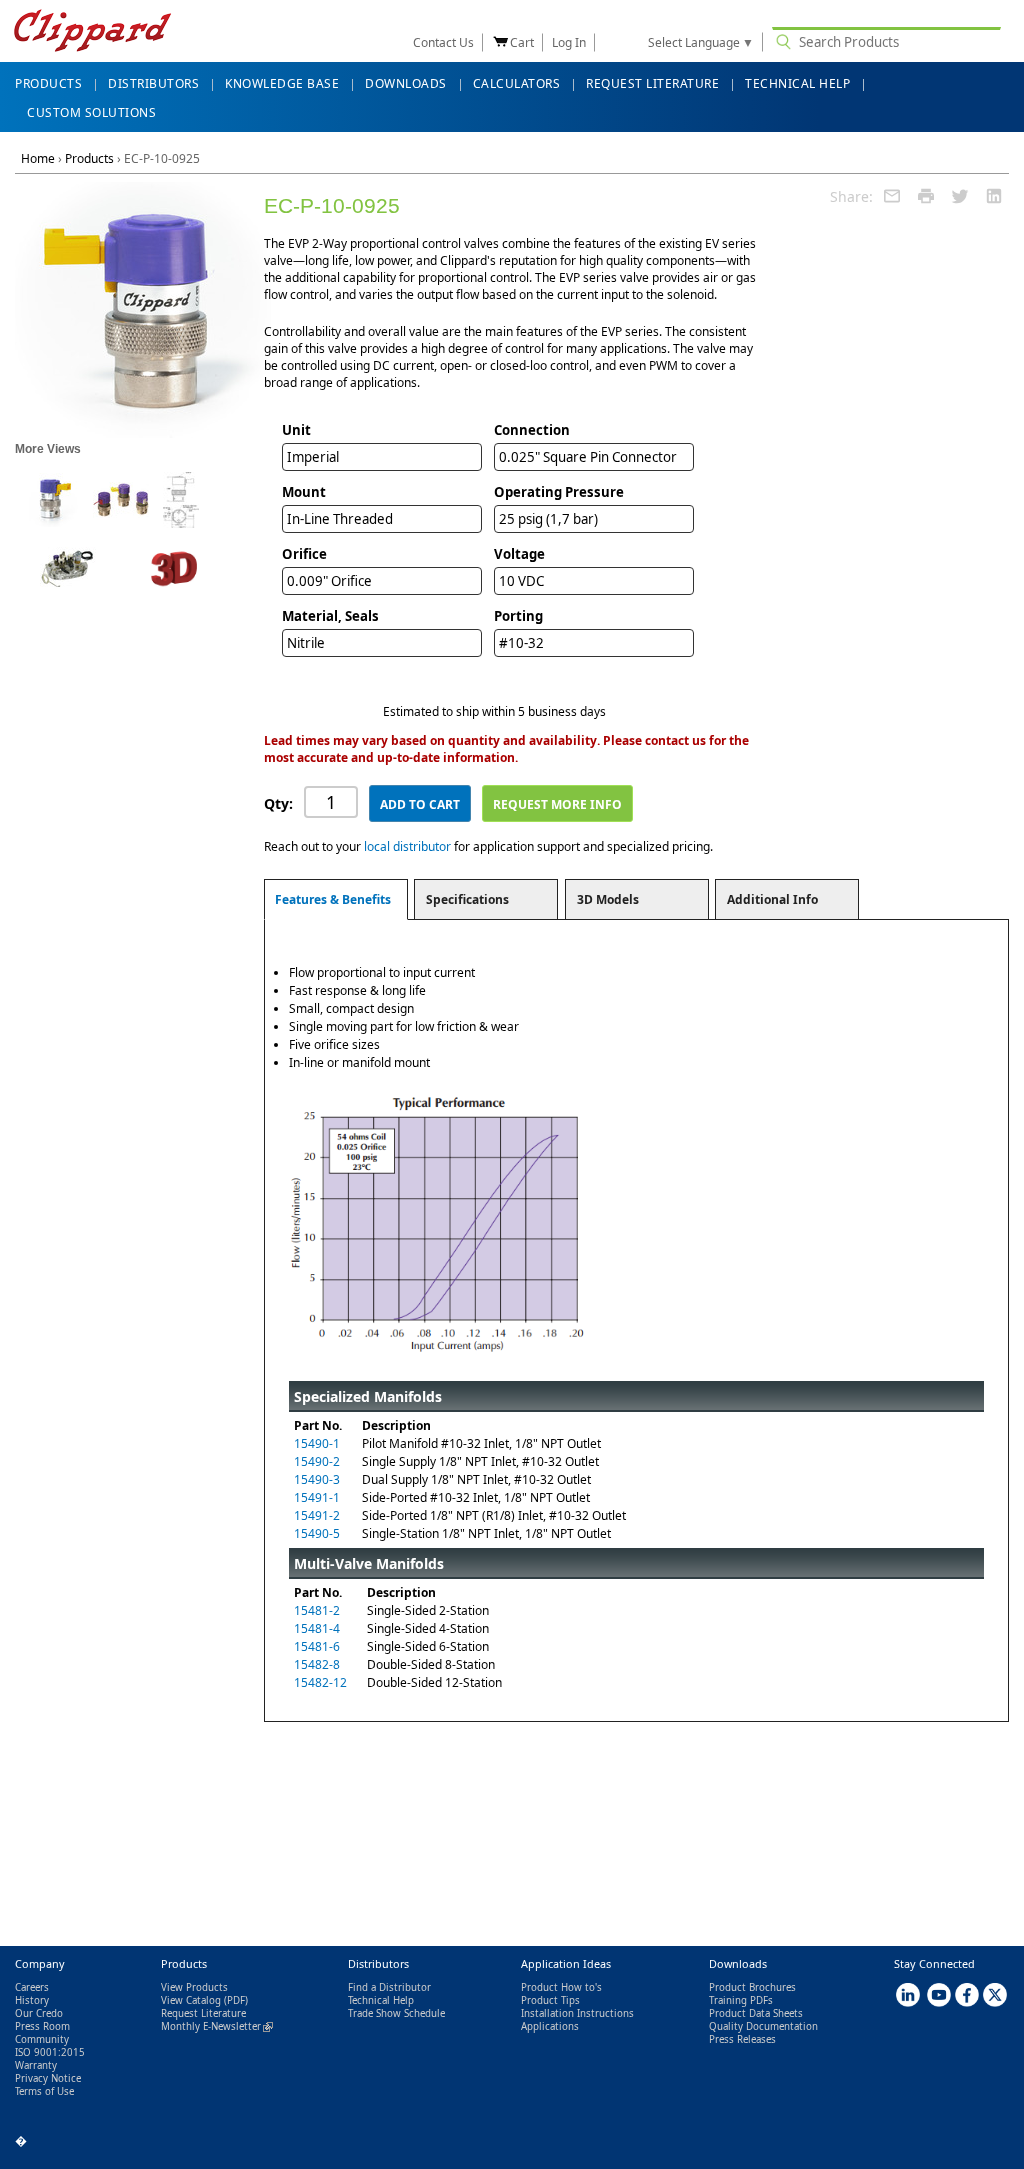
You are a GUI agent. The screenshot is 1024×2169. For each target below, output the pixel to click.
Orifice (304, 554)
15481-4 (317, 1628)
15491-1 (317, 1497)
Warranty (36, 2065)
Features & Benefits (333, 899)
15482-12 (320, 1682)
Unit (296, 430)
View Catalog (191, 2000)
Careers (32, 1987)
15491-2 (317, 1515)
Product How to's (561, 1987)
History (32, 2000)
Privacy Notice (48, 2078)
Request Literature (203, 2013)
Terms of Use (44, 2091)
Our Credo (39, 2013)
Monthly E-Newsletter (217, 2026)
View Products (194, 1987)
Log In (569, 42)
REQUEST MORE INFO (557, 804)
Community (42, 2039)
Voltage (519, 554)
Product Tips (550, 2000)
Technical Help (381, 2000)
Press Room (42, 2026)
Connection (532, 430)
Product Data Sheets (756, 2013)
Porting (518, 616)
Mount (304, 492)
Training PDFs (741, 2000)
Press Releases (742, 2039)
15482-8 (317, 1664)
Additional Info (772, 899)
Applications (550, 2026)
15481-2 (317, 1610)
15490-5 (317, 1533)
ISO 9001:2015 (50, 2052)
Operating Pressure (559, 492)
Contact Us (443, 42)
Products (89, 158)
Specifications (467, 899)
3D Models (608, 899)
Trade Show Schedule (396, 2013)
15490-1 (317, 1443)
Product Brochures (752, 1987)
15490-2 (317, 1461)
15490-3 (317, 1479)
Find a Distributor (389, 1987)
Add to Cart (420, 804)
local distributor (407, 846)
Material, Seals (330, 616)
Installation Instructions (577, 2013)
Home (38, 158)
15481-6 (317, 1646)
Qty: (278, 803)
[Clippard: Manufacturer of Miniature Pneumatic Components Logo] (92, 32)
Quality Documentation (763, 2026)
